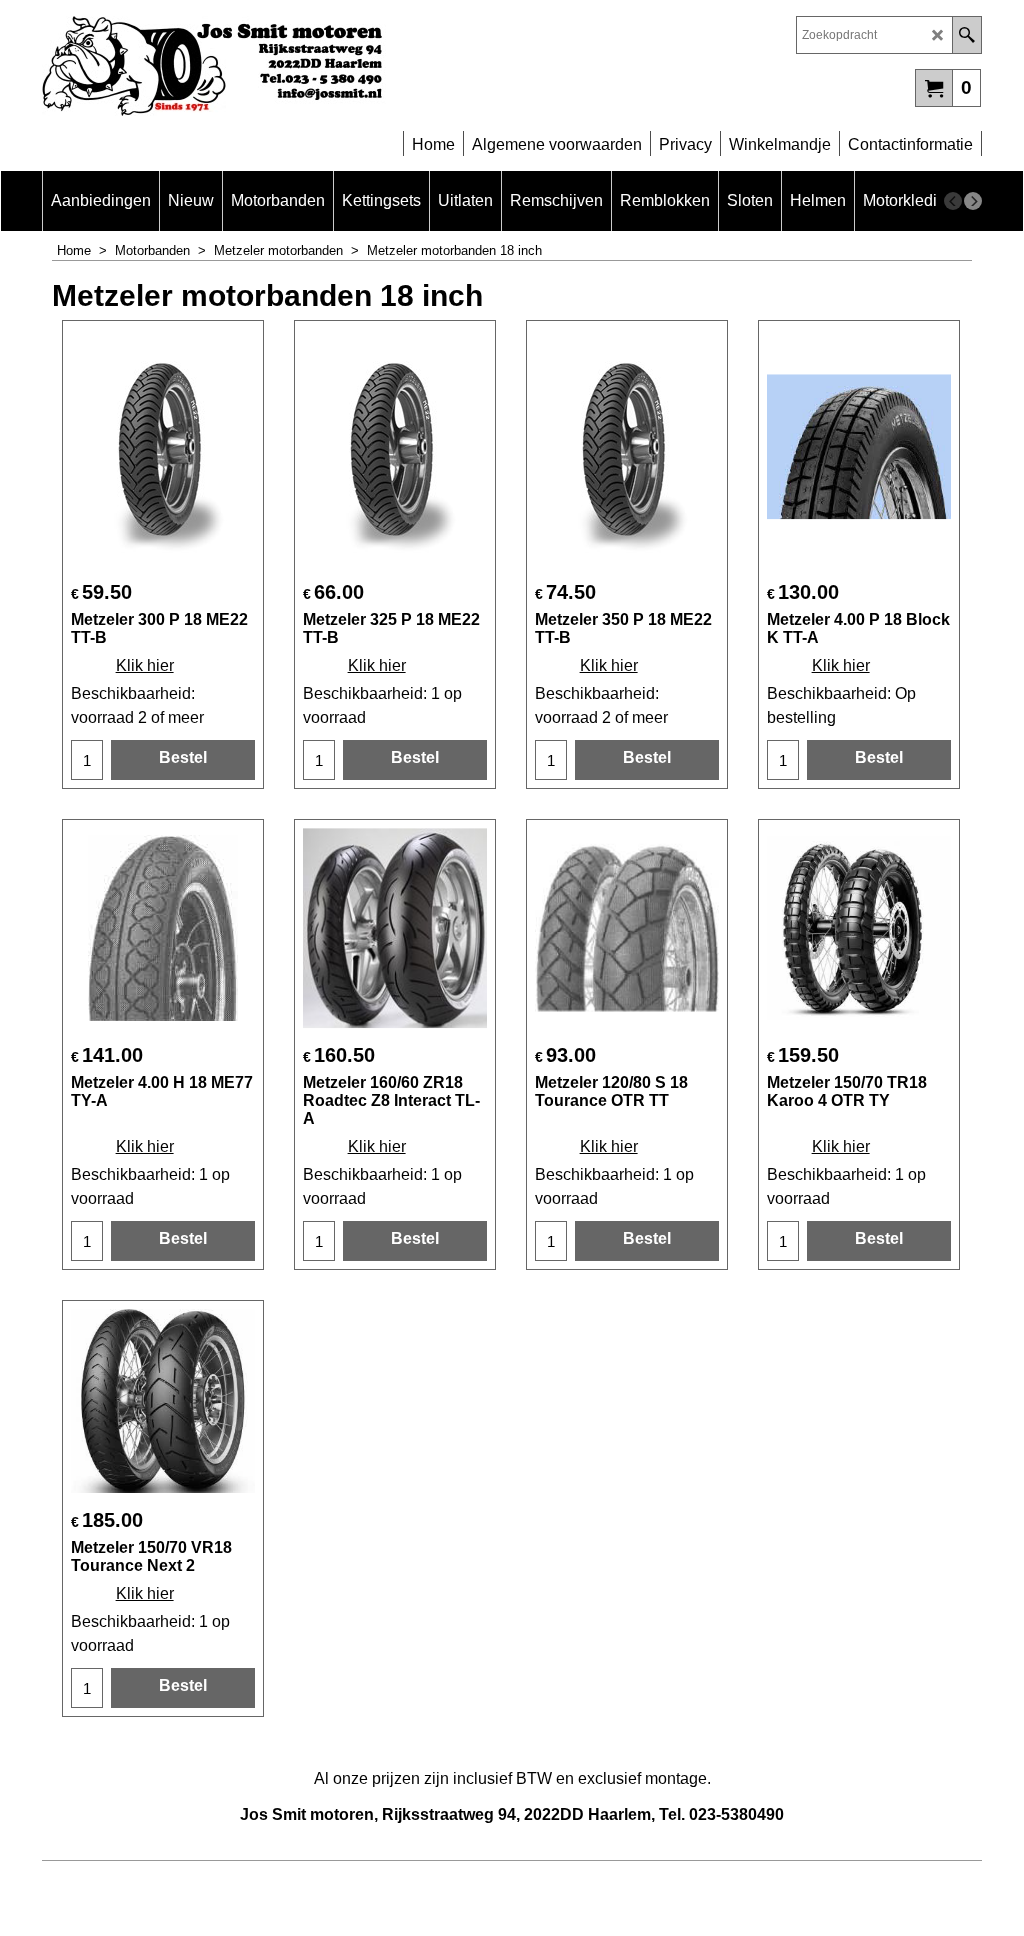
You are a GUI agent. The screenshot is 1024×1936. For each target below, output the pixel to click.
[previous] (953, 201)
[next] (973, 201)
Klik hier (145, 665)
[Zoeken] (966, 35)
